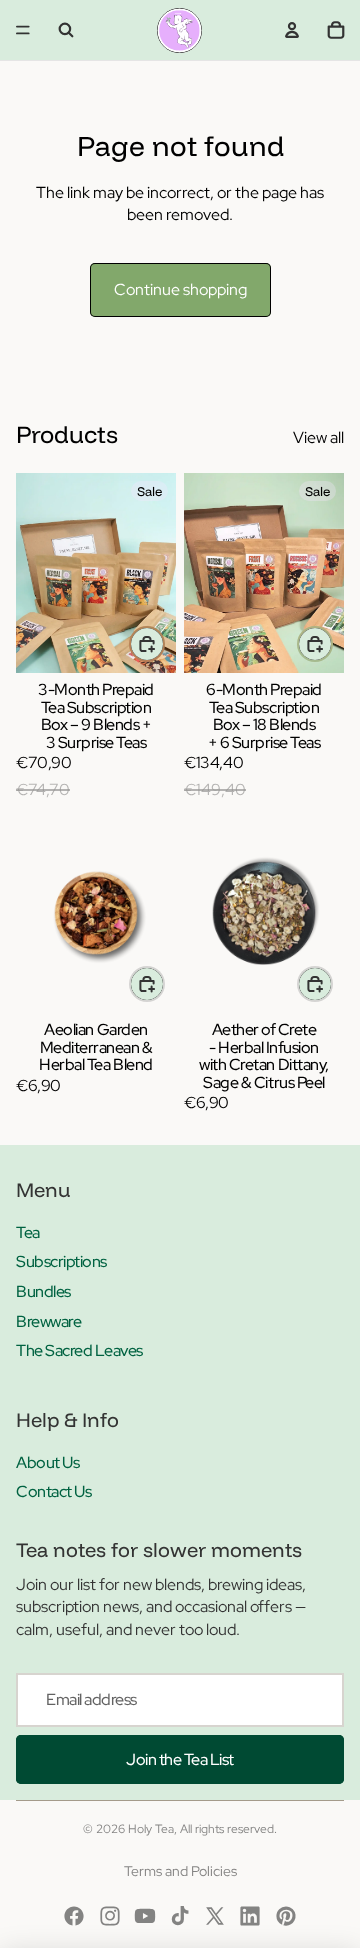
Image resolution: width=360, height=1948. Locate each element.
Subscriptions (61, 1261)
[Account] (292, 30)
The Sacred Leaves (79, 1350)
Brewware (48, 1321)
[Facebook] (74, 1916)
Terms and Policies (180, 1871)
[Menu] (23, 30)
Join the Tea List (180, 1759)
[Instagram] (110, 1916)
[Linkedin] (250, 1916)
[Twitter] (215, 1916)
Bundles (43, 1291)
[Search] (66, 30)
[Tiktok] (180, 1916)
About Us (47, 1462)
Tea (28, 1232)
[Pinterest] (286, 1916)
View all (318, 437)
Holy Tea (151, 1829)
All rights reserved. (228, 1829)
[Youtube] (145, 1916)
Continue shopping (180, 289)
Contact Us (53, 1491)
